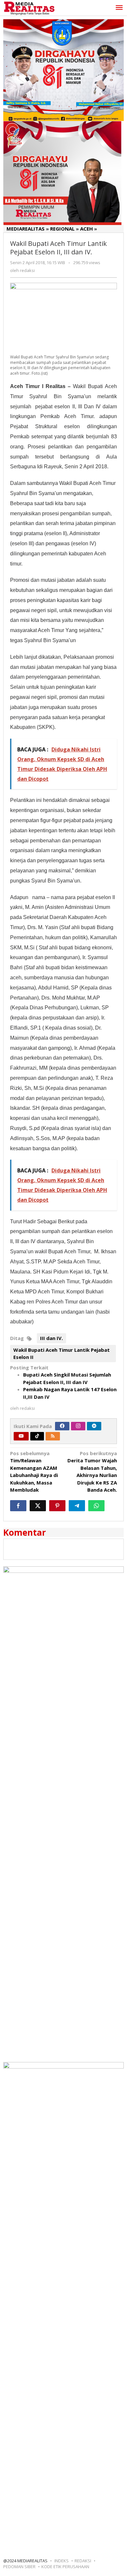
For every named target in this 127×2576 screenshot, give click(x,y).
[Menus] (119, 8)
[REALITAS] (29, 8)
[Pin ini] (57, 1506)
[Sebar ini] (18, 1506)
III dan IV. (51, 1338)
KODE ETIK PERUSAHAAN (65, 2567)
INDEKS (62, 2561)
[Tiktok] (37, 1436)
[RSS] (53, 1436)
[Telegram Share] (77, 1506)
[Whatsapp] (96, 1506)
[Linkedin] (94, 1426)
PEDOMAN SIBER (19, 2567)
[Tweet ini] (38, 1506)
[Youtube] (21, 1436)
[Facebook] (62, 1426)
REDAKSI (83, 2561)
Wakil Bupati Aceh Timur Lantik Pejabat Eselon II (62, 1354)
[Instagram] (78, 1426)
